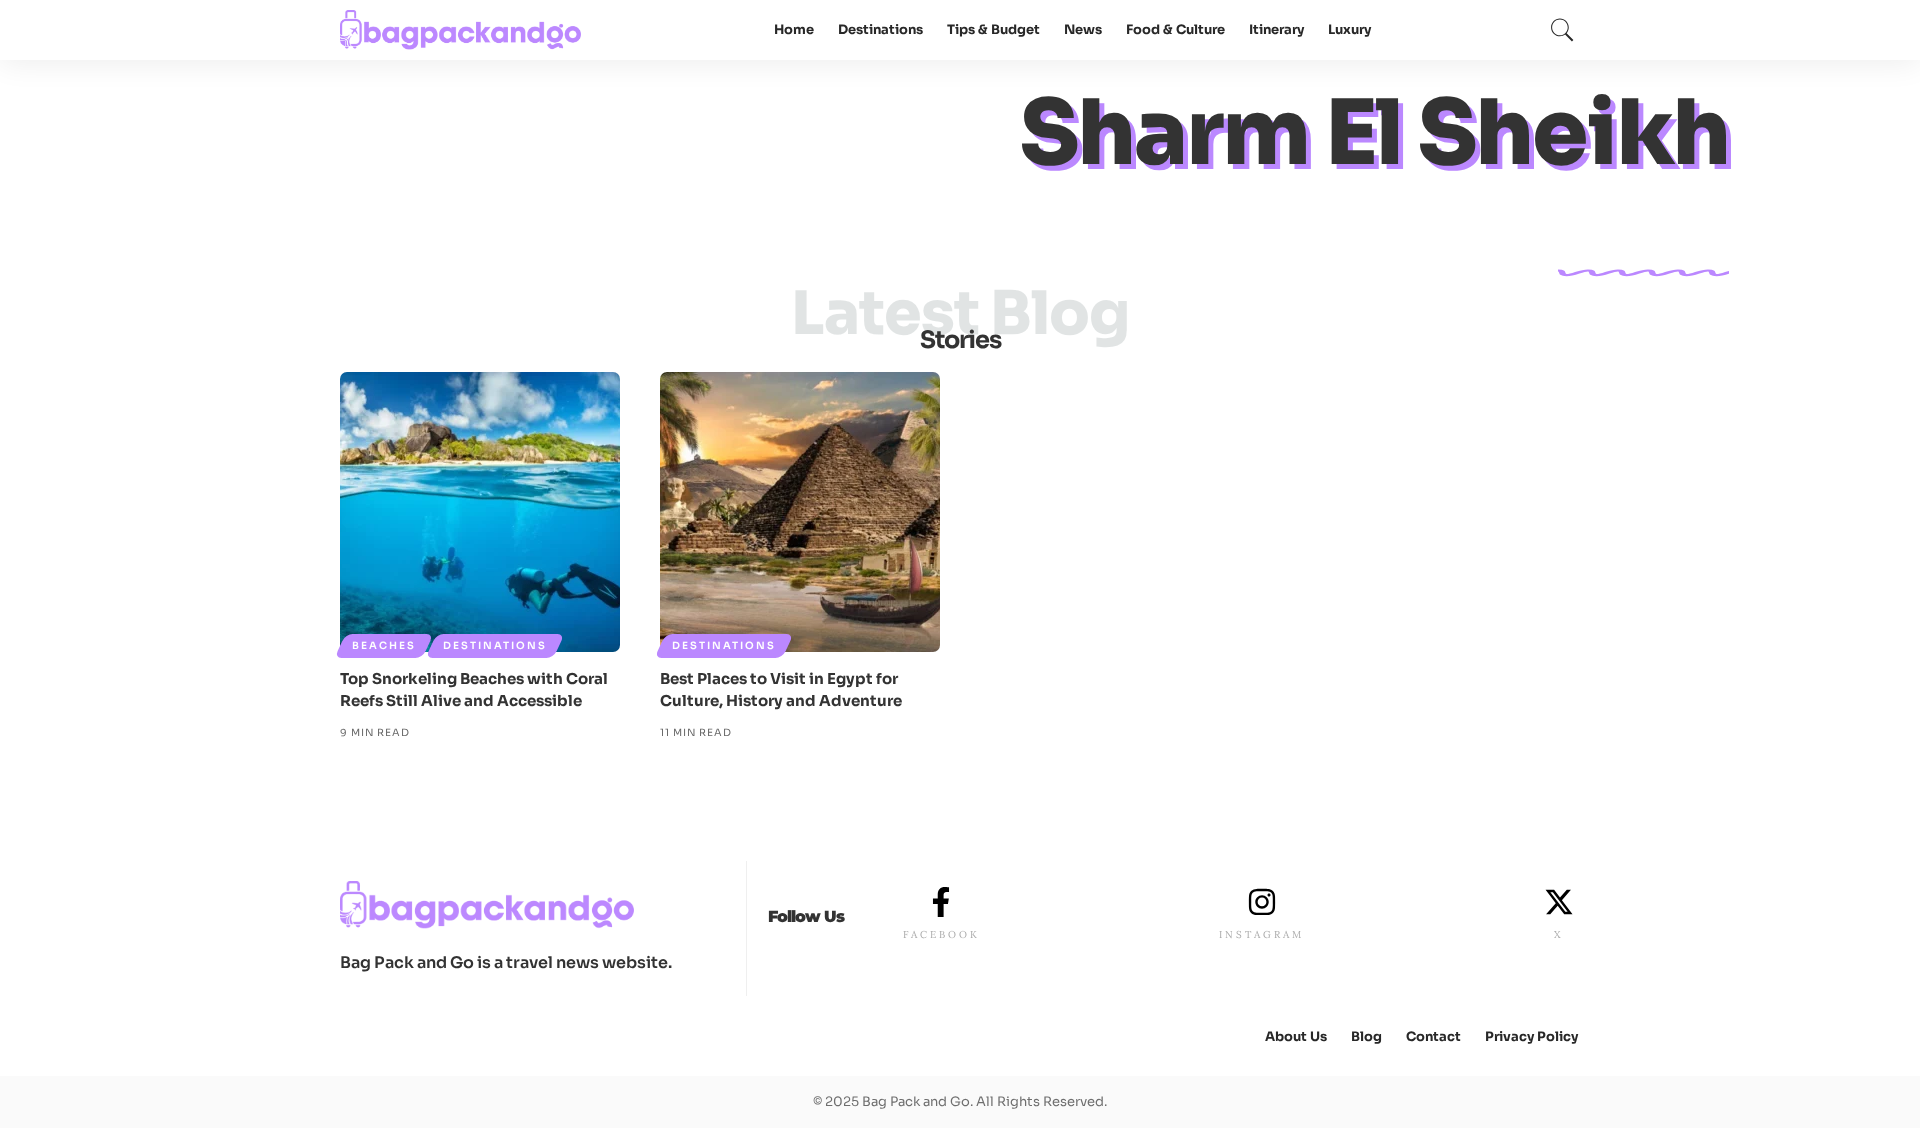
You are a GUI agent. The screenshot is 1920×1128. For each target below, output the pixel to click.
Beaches (384, 645)
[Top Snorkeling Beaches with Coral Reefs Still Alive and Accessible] (480, 512)
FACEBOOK (941, 934)
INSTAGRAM (1261, 934)
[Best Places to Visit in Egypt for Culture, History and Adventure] (800, 512)
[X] (1559, 902)
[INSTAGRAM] (1262, 902)
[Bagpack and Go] (461, 30)
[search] (1562, 30)
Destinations (495, 645)
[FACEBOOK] (941, 902)
